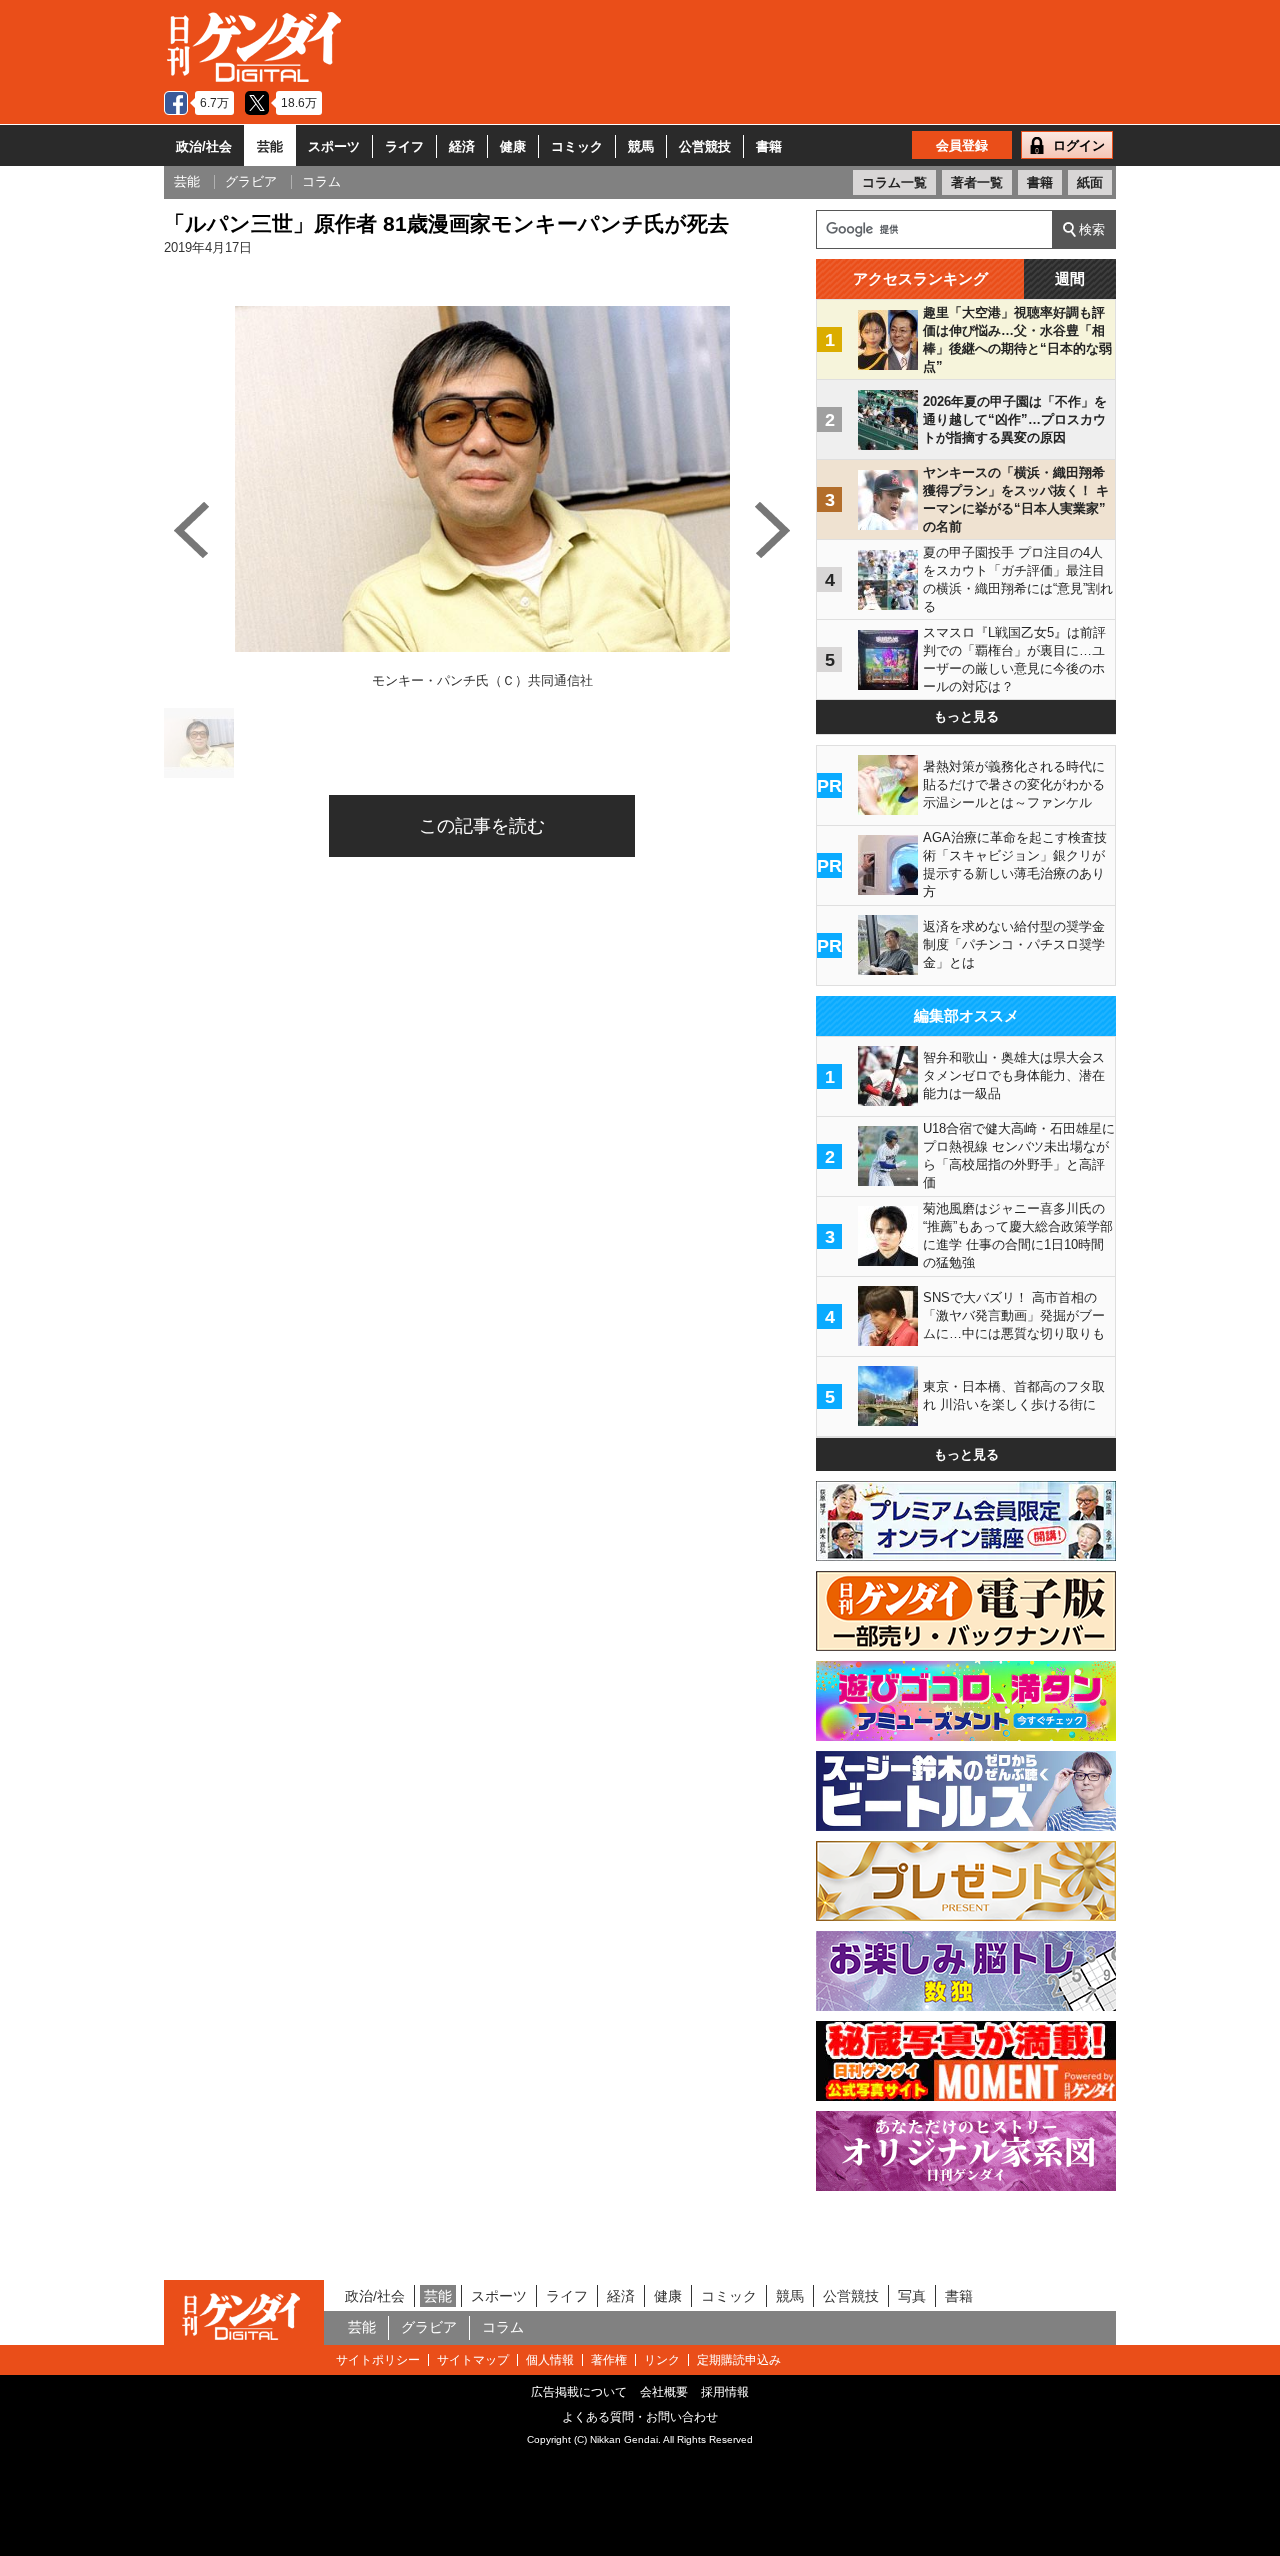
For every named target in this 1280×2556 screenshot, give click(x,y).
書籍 (769, 146)
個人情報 (550, 2360)
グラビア (429, 2327)
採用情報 (725, 2392)
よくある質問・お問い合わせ (640, 2417)
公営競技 (705, 146)
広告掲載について (579, 2392)
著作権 (609, 2360)
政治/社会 (204, 146)
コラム (503, 2327)
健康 (513, 146)
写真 (912, 2296)
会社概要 (664, 2392)
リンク (662, 2360)
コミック (577, 146)
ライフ (404, 146)
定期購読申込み (739, 2360)
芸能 (270, 146)
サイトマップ (473, 2360)
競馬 (641, 146)
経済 (462, 146)
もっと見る (966, 716)
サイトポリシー (378, 2360)
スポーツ (334, 146)
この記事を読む (482, 826)
